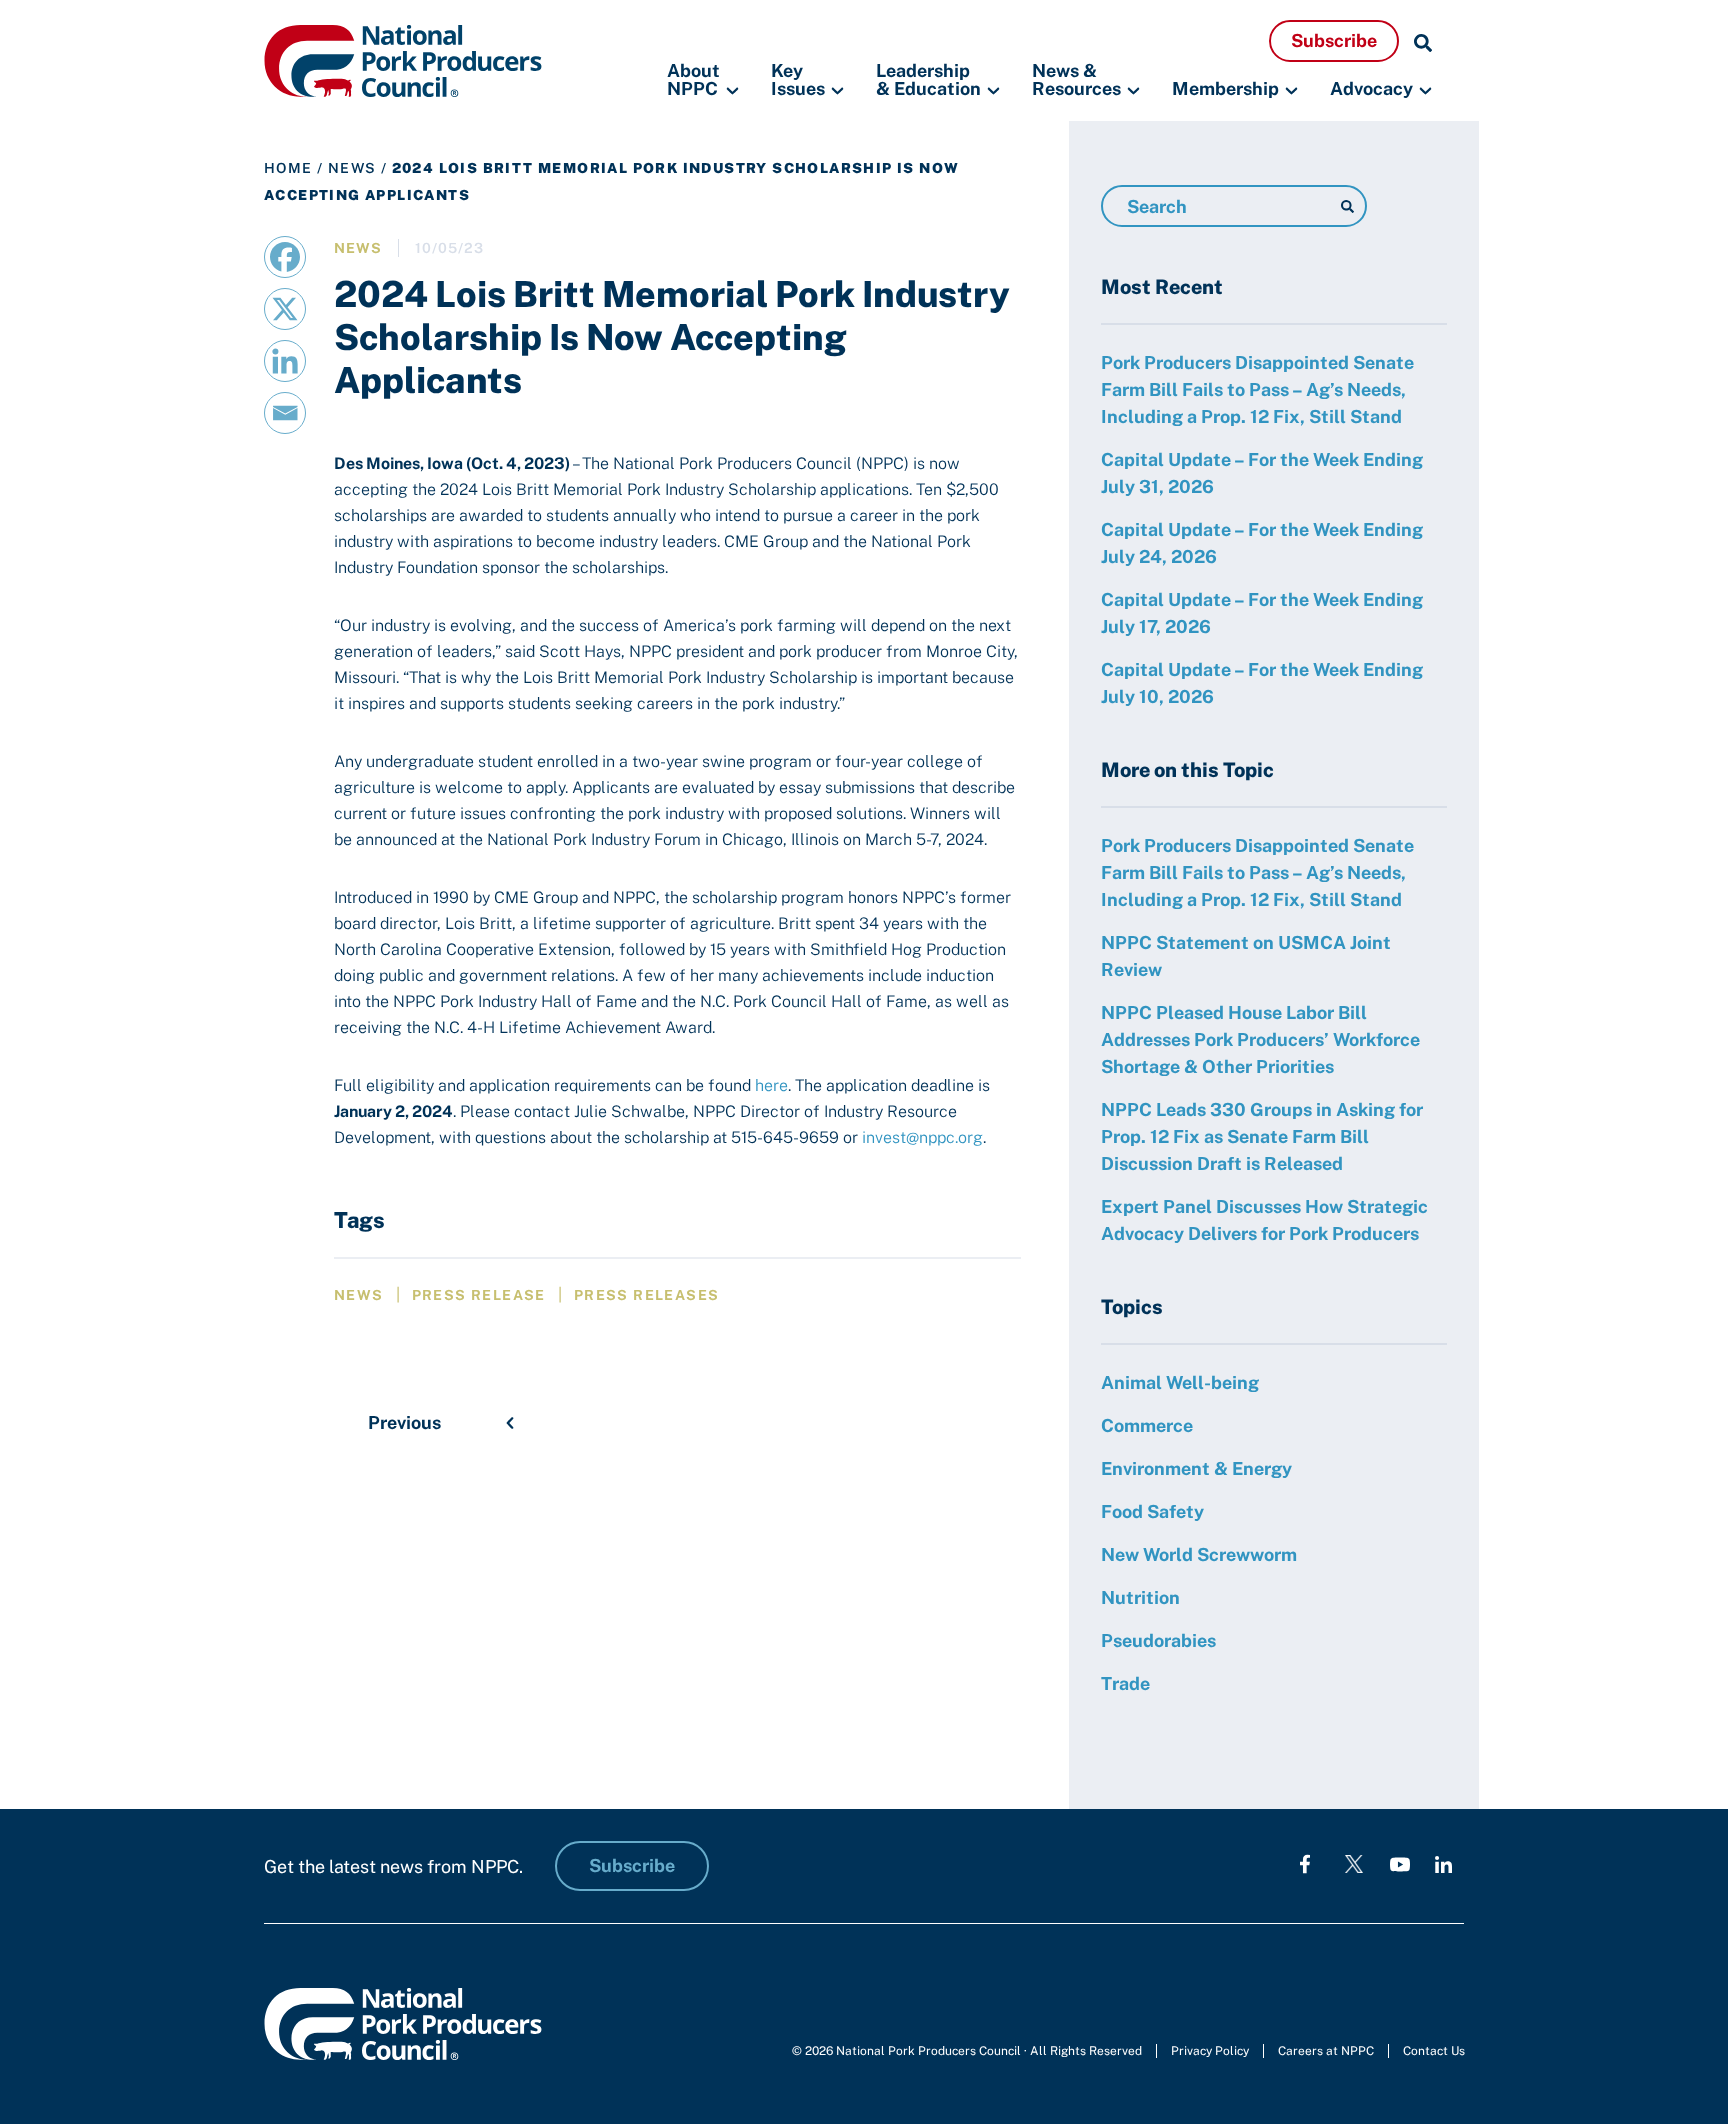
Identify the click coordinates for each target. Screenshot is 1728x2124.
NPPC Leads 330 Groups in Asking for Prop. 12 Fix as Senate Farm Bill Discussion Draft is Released (1262, 1136)
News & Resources (1076, 80)
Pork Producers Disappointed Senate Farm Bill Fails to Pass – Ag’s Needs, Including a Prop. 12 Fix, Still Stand (1257, 389)
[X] (285, 309)
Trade (1125, 1683)
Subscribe (1334, 40)
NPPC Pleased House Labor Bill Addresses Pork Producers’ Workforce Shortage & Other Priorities (1260, 1039)
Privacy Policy (1210, 2051)
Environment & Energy (1196, 1468)
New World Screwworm (1199, 1554)
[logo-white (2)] (1354, 1863)
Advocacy (1371, 88)
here (771, 1085)
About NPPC (693, 80)
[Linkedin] (285, 361)
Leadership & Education (928, 80)
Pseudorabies (1158, 1640)
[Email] (285, 413)
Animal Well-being (1180, 1382)
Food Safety (1152, 1511)
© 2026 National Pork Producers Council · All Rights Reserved (967, 2051)
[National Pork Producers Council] (403, 59)
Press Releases (647, 1295)
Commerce (1147, 1425)
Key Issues (798, 80)
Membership (1225, 88)
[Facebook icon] (1305, 1863)
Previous (404, 1422)
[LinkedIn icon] (1443, 1863)
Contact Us (1434, 2051)
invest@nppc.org (922, 1137)
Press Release (479, 1295)
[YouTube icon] (1400, 1863)
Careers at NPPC (1326, 2051)
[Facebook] (285, 257)
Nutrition (1140, 1597)
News (352, 168)
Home (288, 168)
